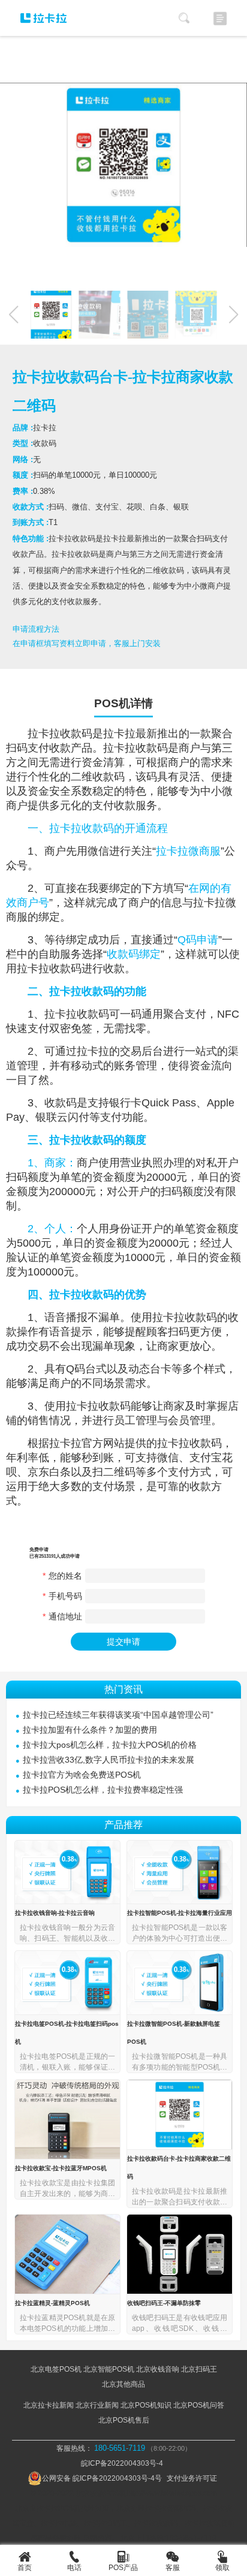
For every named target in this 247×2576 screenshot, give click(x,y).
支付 (38, 748)
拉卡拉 (44, 734)
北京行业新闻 (97, 2405)
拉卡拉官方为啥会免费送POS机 (82, 1775)
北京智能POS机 (109, 2369)
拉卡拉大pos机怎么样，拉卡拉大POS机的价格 (110, 1745)
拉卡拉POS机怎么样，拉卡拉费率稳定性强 (103, 1790)
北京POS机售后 (124, 2420)
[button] (234, 315)
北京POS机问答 (199, 2405)
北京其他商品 (123, 2384)
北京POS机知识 (146, 2405)
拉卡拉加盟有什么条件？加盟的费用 (90, 1730)
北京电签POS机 (56, 2369)
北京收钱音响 (158, 2369)
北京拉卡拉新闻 (49, 2405)
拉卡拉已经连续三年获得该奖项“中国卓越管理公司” (118, 1715)
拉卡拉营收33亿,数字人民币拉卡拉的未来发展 (109, 1760)
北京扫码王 (199, 2369)
